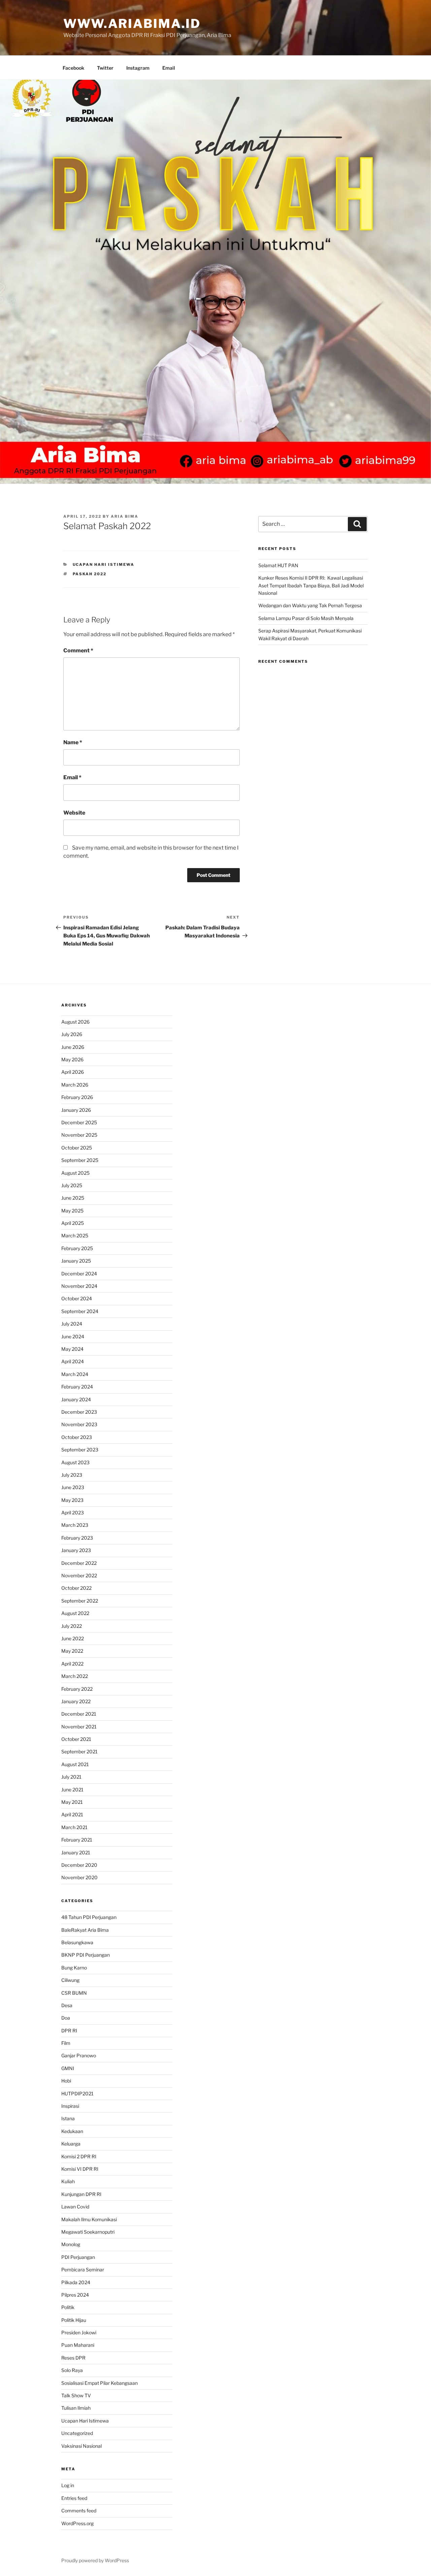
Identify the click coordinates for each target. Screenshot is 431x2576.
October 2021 (76, 1739)
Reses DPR (73, 2358)
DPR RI (69, 2031)
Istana (68, 2118)
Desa (67, 2005)
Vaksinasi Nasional (81, 2446)
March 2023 (75, 1525)
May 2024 (72, 1349)
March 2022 (75, 1676)
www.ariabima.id (132, 24)
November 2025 (79, 1135)
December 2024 (79, 1274)
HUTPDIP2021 (77, 2093)
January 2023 (76, 1550)
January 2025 (76, 1261)
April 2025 (73, 1223)
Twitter (105, 68)
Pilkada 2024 (76, 2282)
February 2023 (77, 1538)
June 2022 (73, 1638)
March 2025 (75, 1235)
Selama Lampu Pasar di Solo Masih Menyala (306, 618)
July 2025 (72, 1185)
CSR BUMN (74, 1993)
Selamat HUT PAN (278, 565)
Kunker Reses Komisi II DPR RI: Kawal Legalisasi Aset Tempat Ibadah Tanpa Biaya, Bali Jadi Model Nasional (311, 585)
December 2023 (79, 1412)
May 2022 (72, 1651)
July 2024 (72, 1324)
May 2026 (72, 1059)
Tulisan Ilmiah (76, 2408)
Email (169, 68)
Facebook (73, 68)
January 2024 (76, 1399)
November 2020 (79, 1877)
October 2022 (76, 1588)
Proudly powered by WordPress (95, 2560)
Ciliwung (70, 1980)
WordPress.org (77, 2523)
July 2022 (72, 1626)
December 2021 (79, 1714)
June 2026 (73, 1047)
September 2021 (79, 1751)
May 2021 (72, 1802)
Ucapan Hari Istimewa (104, 564)
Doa (66, 2018)
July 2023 (72, 1475)
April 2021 (72, 1814)
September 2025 (80, 1160)
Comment (78, 650)
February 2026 (77, 1097)
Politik (68, 2307)
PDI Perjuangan (78, 2257)
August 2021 (75, 1764)
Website (74, 813)
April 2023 (73, 1513)
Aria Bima (125, 516)
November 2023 (79, 1424)
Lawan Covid (75, 2207)
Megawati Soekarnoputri (88, 2232)
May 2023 (72, 1500)
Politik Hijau (74, 2320)
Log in (68, 2485)
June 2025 (73, 1198)
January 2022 (76, 1701)
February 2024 (77, 1387)
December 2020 (79, 1865)
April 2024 (73, 1361)
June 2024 (73, 1336)
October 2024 (77, 1298)
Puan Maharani (78, 2345)
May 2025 (72, 1211)
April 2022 (72, 1664)
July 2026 (72, 1034)
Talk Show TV (76, 2395)
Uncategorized (77, 2433)
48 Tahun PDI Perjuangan (89, 1917)
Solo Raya (72, 2370)
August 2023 (75, 1462)
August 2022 (75, 1613)
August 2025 (75, 1173)
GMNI (68, 2068)
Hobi (66, 2081)
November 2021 (79, 1727)
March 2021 (74, 1827)
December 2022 (79, 1563)
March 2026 (75, 1085)
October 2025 (77, 1148)
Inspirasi (70, 2106)
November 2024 (79, 1286)
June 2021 (72, 1790)
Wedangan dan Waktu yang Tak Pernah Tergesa (310, 605)
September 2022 (80, 1601)
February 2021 (77, 1840)
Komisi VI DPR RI (80, 2169)
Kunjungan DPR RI (81, 2194)
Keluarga (71, 2144)
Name (73, 742)
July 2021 (71, 1777)
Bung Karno (74, 1968)
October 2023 (77, 1437)
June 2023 (73, 1487)
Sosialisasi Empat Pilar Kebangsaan (100, 2383)
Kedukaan (72, 2131)
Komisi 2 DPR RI (79, 2156)
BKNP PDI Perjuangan (86, 1955)
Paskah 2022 (90, 574)
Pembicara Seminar (83, 2270)
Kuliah (68, 2181)
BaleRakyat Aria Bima (85, 1930)
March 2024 (75, 1374)
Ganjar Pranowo (79, 2055)
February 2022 (77, 1689)
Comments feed (79, 2511)
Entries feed (74, 2498)
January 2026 (76, 1110)
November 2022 (79, 1575)
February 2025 (77, 1248)
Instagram (138, 68)
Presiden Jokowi (79, 2332)
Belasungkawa (77, 1942)
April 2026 (73, 1072)
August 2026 (75, 1022)
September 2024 (80, 1311)
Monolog (71, 2244)
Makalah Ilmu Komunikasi (89, 2219)
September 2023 (80, 1450)
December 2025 (79, 1122)
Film (66, 2043)
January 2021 (76, 1852)
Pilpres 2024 (75, 2295)
